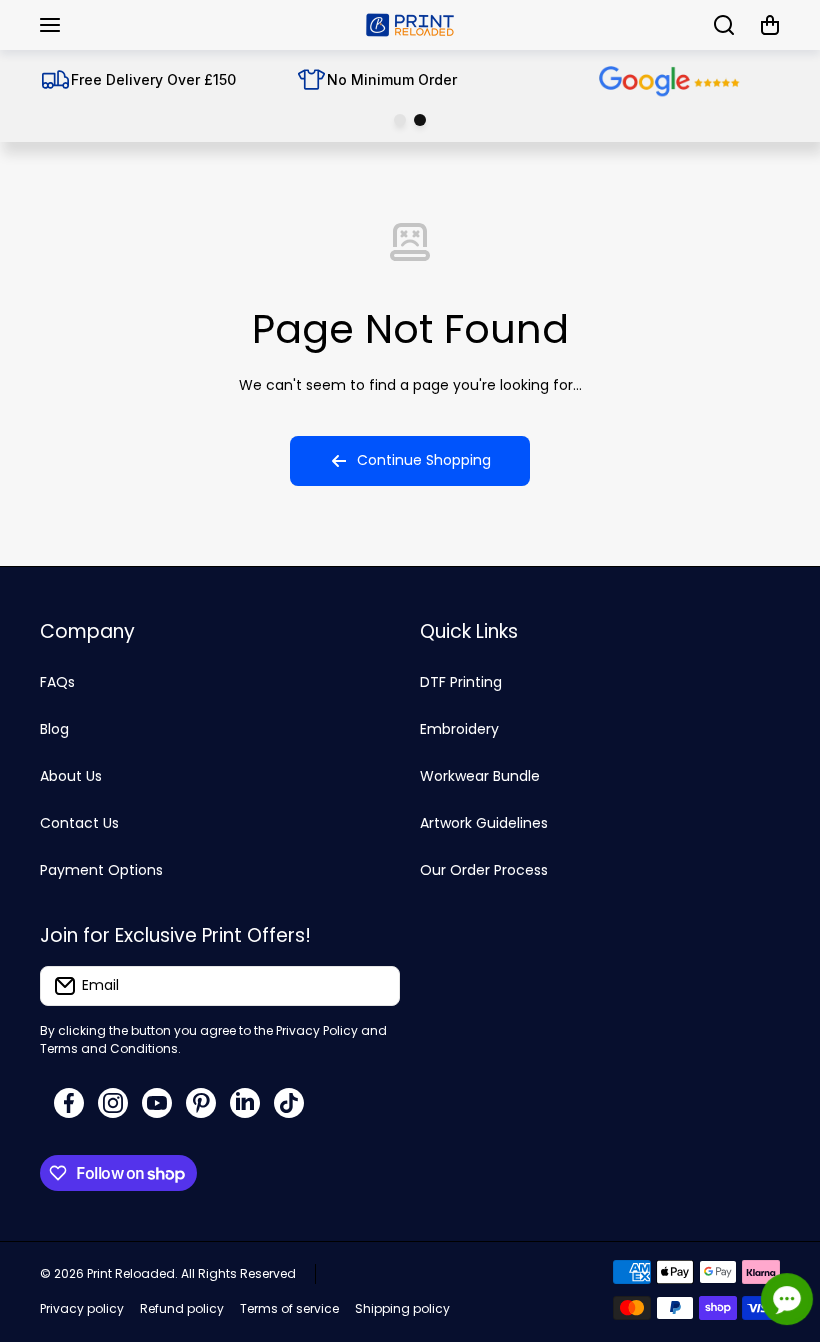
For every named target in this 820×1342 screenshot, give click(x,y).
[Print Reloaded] (410, 25)
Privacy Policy (317, 1030)
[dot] (400, 120)
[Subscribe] (375, 986)
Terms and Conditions (109, 1048)
